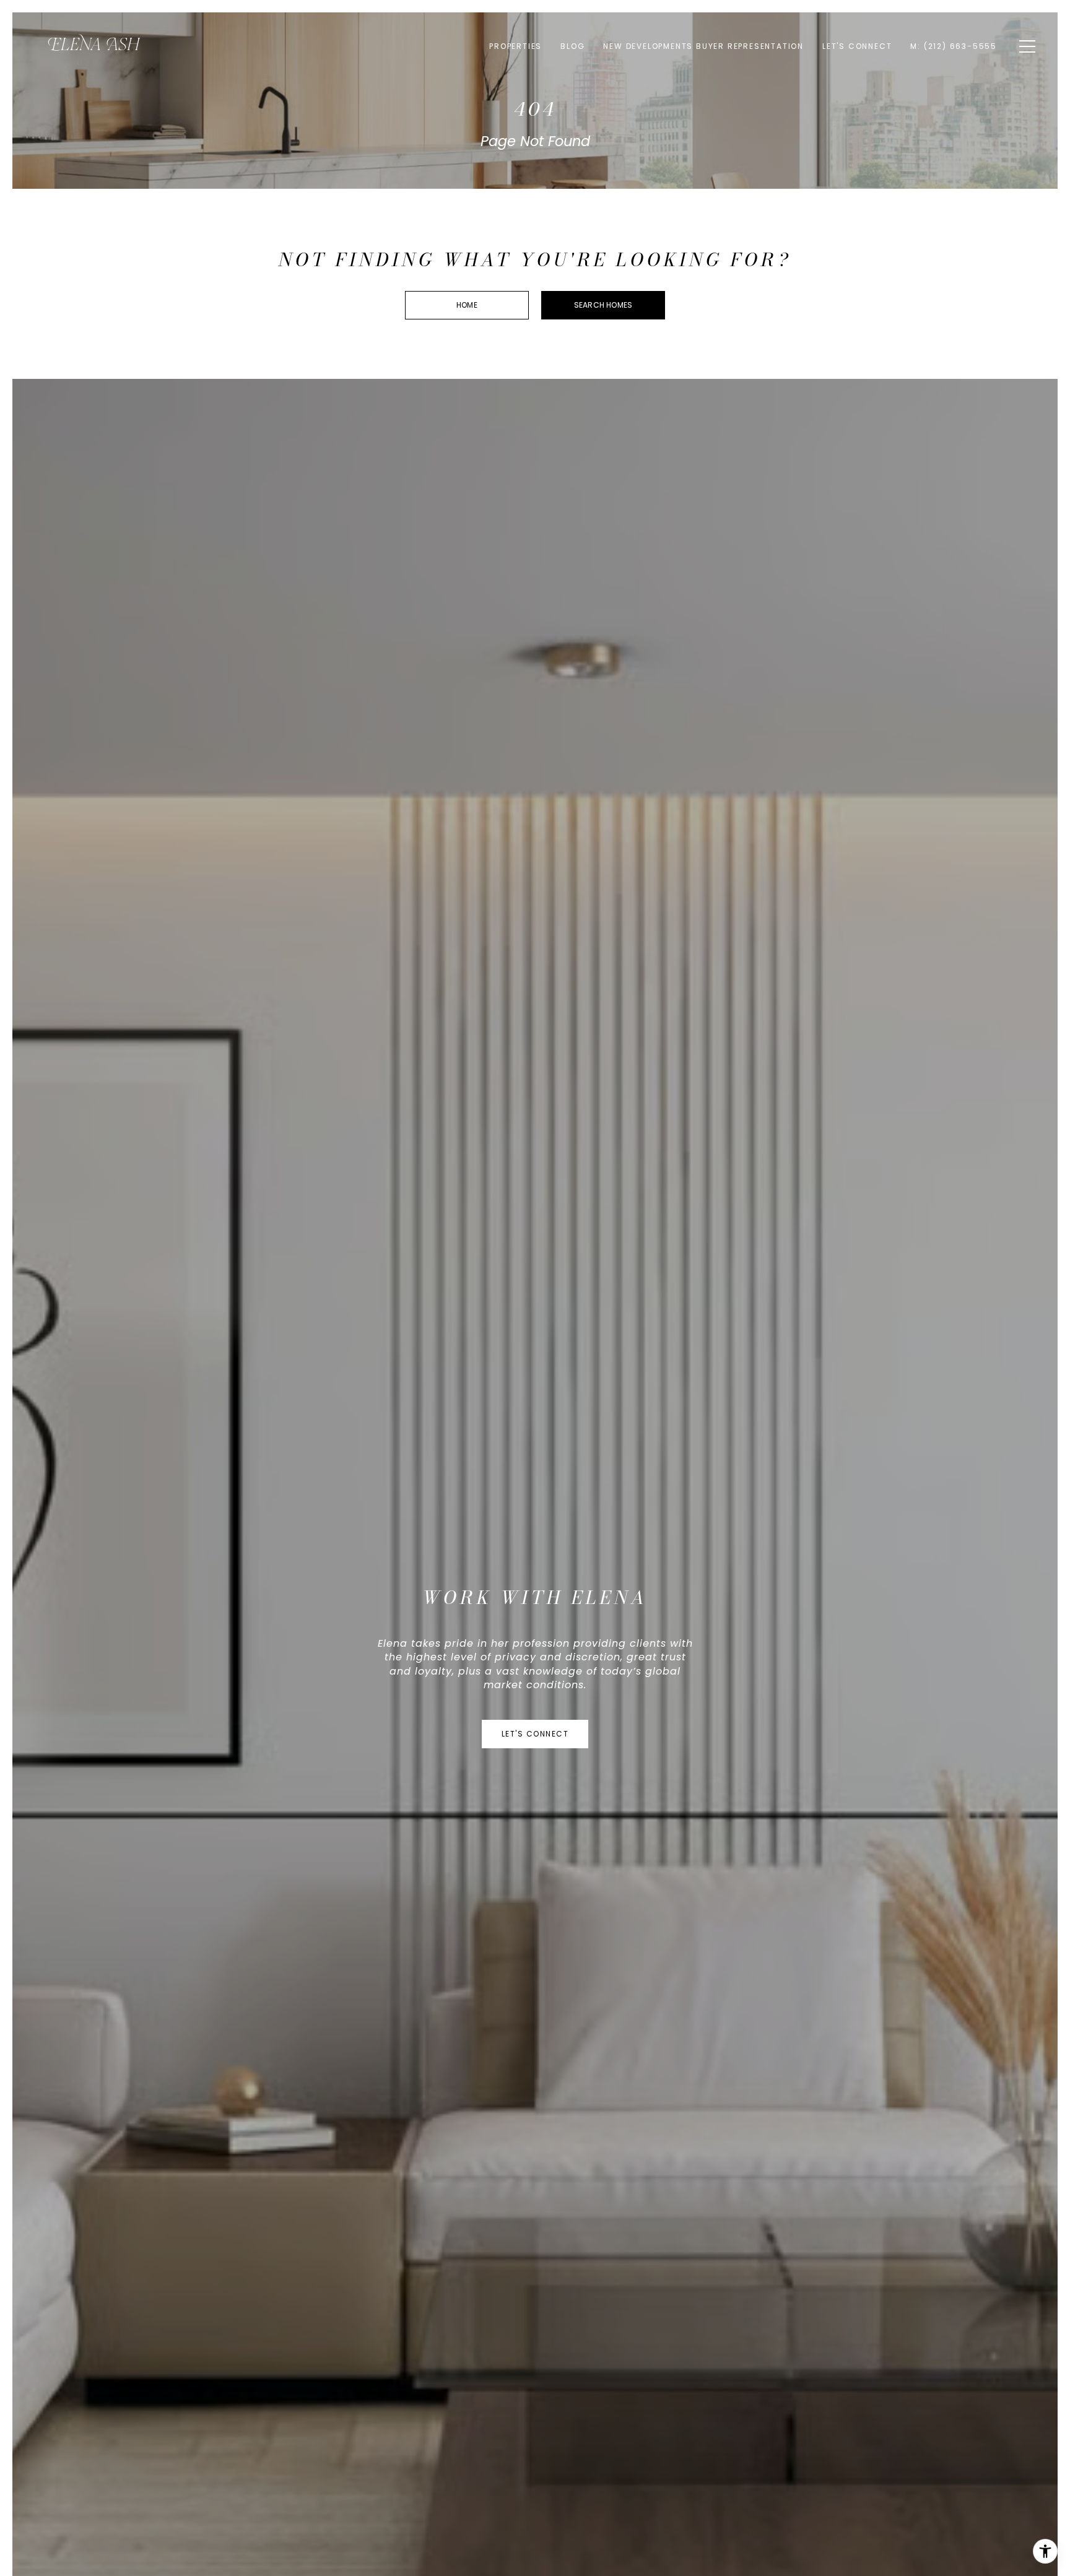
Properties (515, 46)
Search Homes (603, 305)
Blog (572, 46)
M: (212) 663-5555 (954, 46)
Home (467, 305)
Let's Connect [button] (535, 1734)
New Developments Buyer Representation (703, 46)
